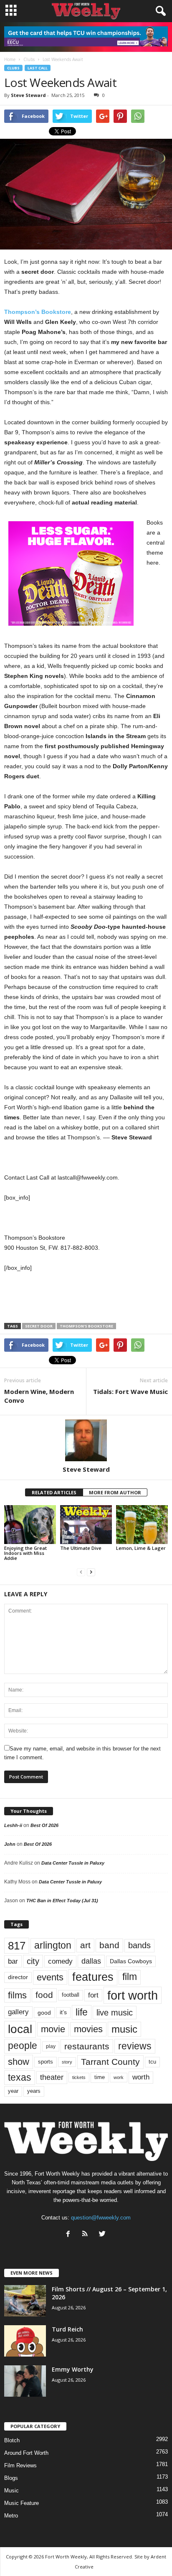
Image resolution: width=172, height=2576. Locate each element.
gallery (18, 2012)
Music (11, 2491)
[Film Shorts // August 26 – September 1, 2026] (25, 2301)
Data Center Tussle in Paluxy (73, 1863)
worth (141, 2077)
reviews (135, 2046)
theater (52, 2077)
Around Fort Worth (26, 2453)
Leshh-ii (13, 1825)
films (17, 1995)
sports (46, 2062)
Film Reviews (20, 2465)
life (82, 2012)
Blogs (11, 2478)
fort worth (133, 1995)
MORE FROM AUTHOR (115, 1492)
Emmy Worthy (73, 2369)
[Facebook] (70, 2235)
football (71, 1995)
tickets (79, 2077)
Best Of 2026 (44, 1825)
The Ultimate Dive (81, 1548)
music (124, 2029)
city (33, 1961)
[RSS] (87, 2235)
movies (88, 2029)
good (44, 2013)
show (19, 2062)
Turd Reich (67, 2329)
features (93, 1977)
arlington (53, 1945)
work (119, 2077)
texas (20, 2077)
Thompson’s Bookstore (38, 312)
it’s (63, 2012)
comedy (60, 1961)
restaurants (87, 2046)
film (130, 1977)
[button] (159, 11)
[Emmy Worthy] (25, 2381)
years (34, 2091)
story (67, 2062)
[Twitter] (103, 2235)
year (13, 2091)
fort (93, 1995)
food (44, 1995)
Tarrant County (110, 2062)
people (23, 2046)
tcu (152, 2062)
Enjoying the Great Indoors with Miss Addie (25, 1553)
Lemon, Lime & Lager (141, 1548)
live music (115, 2013)
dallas (91, 1961)
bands (139, 1945)
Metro (11, 2516)
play (51, 2046)
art (85, 1945)
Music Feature (21, 2503)
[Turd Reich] (25, 2341)
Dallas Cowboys (131, 1961)
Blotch (12, 2440)
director (18, 1977)
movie (53, 2029)
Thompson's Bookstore (86, 1326)
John (10, 1844)
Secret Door (39, 1326)
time (100, 2077)
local (20, 2029)
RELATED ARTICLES (54, 1492)
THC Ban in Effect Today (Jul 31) (62, 1901)
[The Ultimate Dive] (86, 1525)
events (50, 1977)
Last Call (38, 68)
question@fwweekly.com (101, 2218)
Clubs (13, 68)
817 (17, 1946)
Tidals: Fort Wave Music (130, 1391)
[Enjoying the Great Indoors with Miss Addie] (30, 1525)
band (109, 1945)
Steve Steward (28, 95)
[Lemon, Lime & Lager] (142, 1525)
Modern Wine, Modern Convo (39, 1396)
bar (13, 1961)
